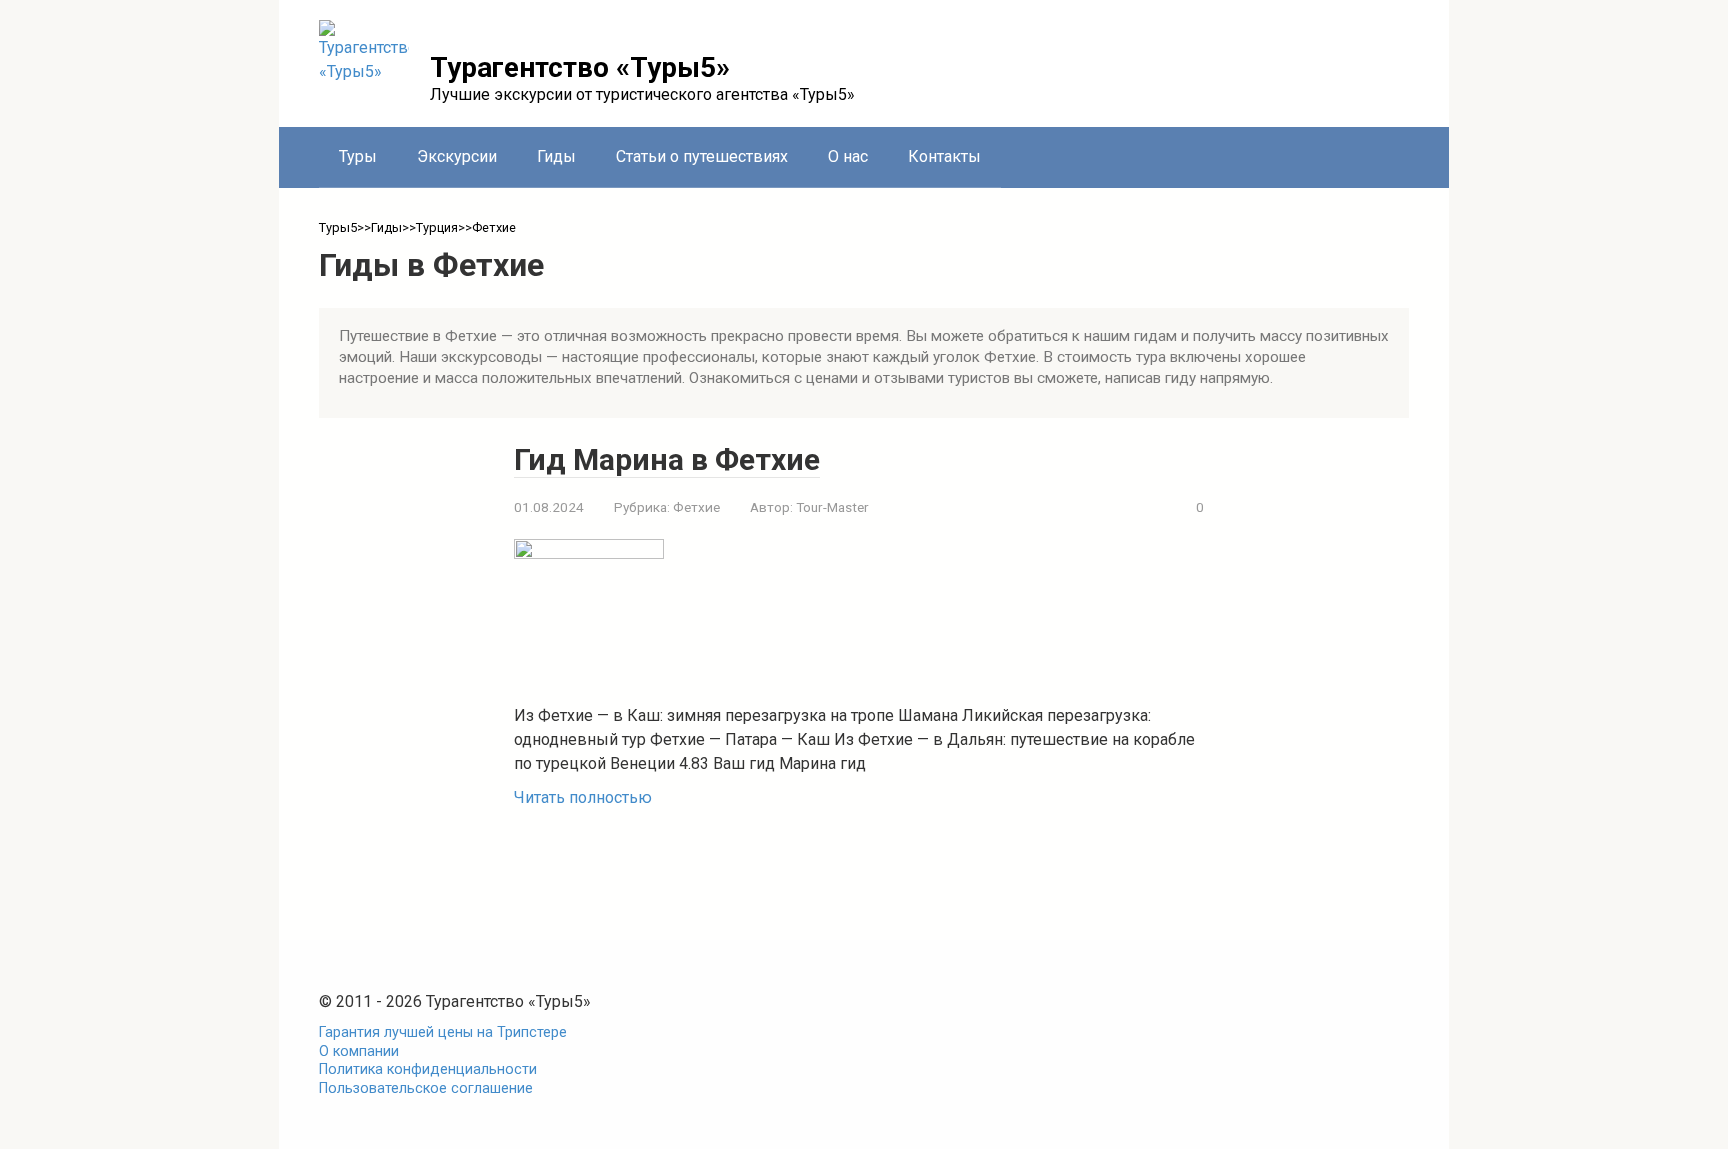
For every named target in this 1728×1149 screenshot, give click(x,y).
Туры (358, 156)
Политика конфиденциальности (428, 1069)
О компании (359, 1051)
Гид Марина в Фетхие (667, 459)
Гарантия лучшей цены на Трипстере (443, 1032)
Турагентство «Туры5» (580, 67)
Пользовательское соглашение (426, 1088)
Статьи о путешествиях (702, 156)
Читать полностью (583, 797)
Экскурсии (457, 156)
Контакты (944, 156)
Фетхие (696, 507)
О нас (848, 156)
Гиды (556, 156)
